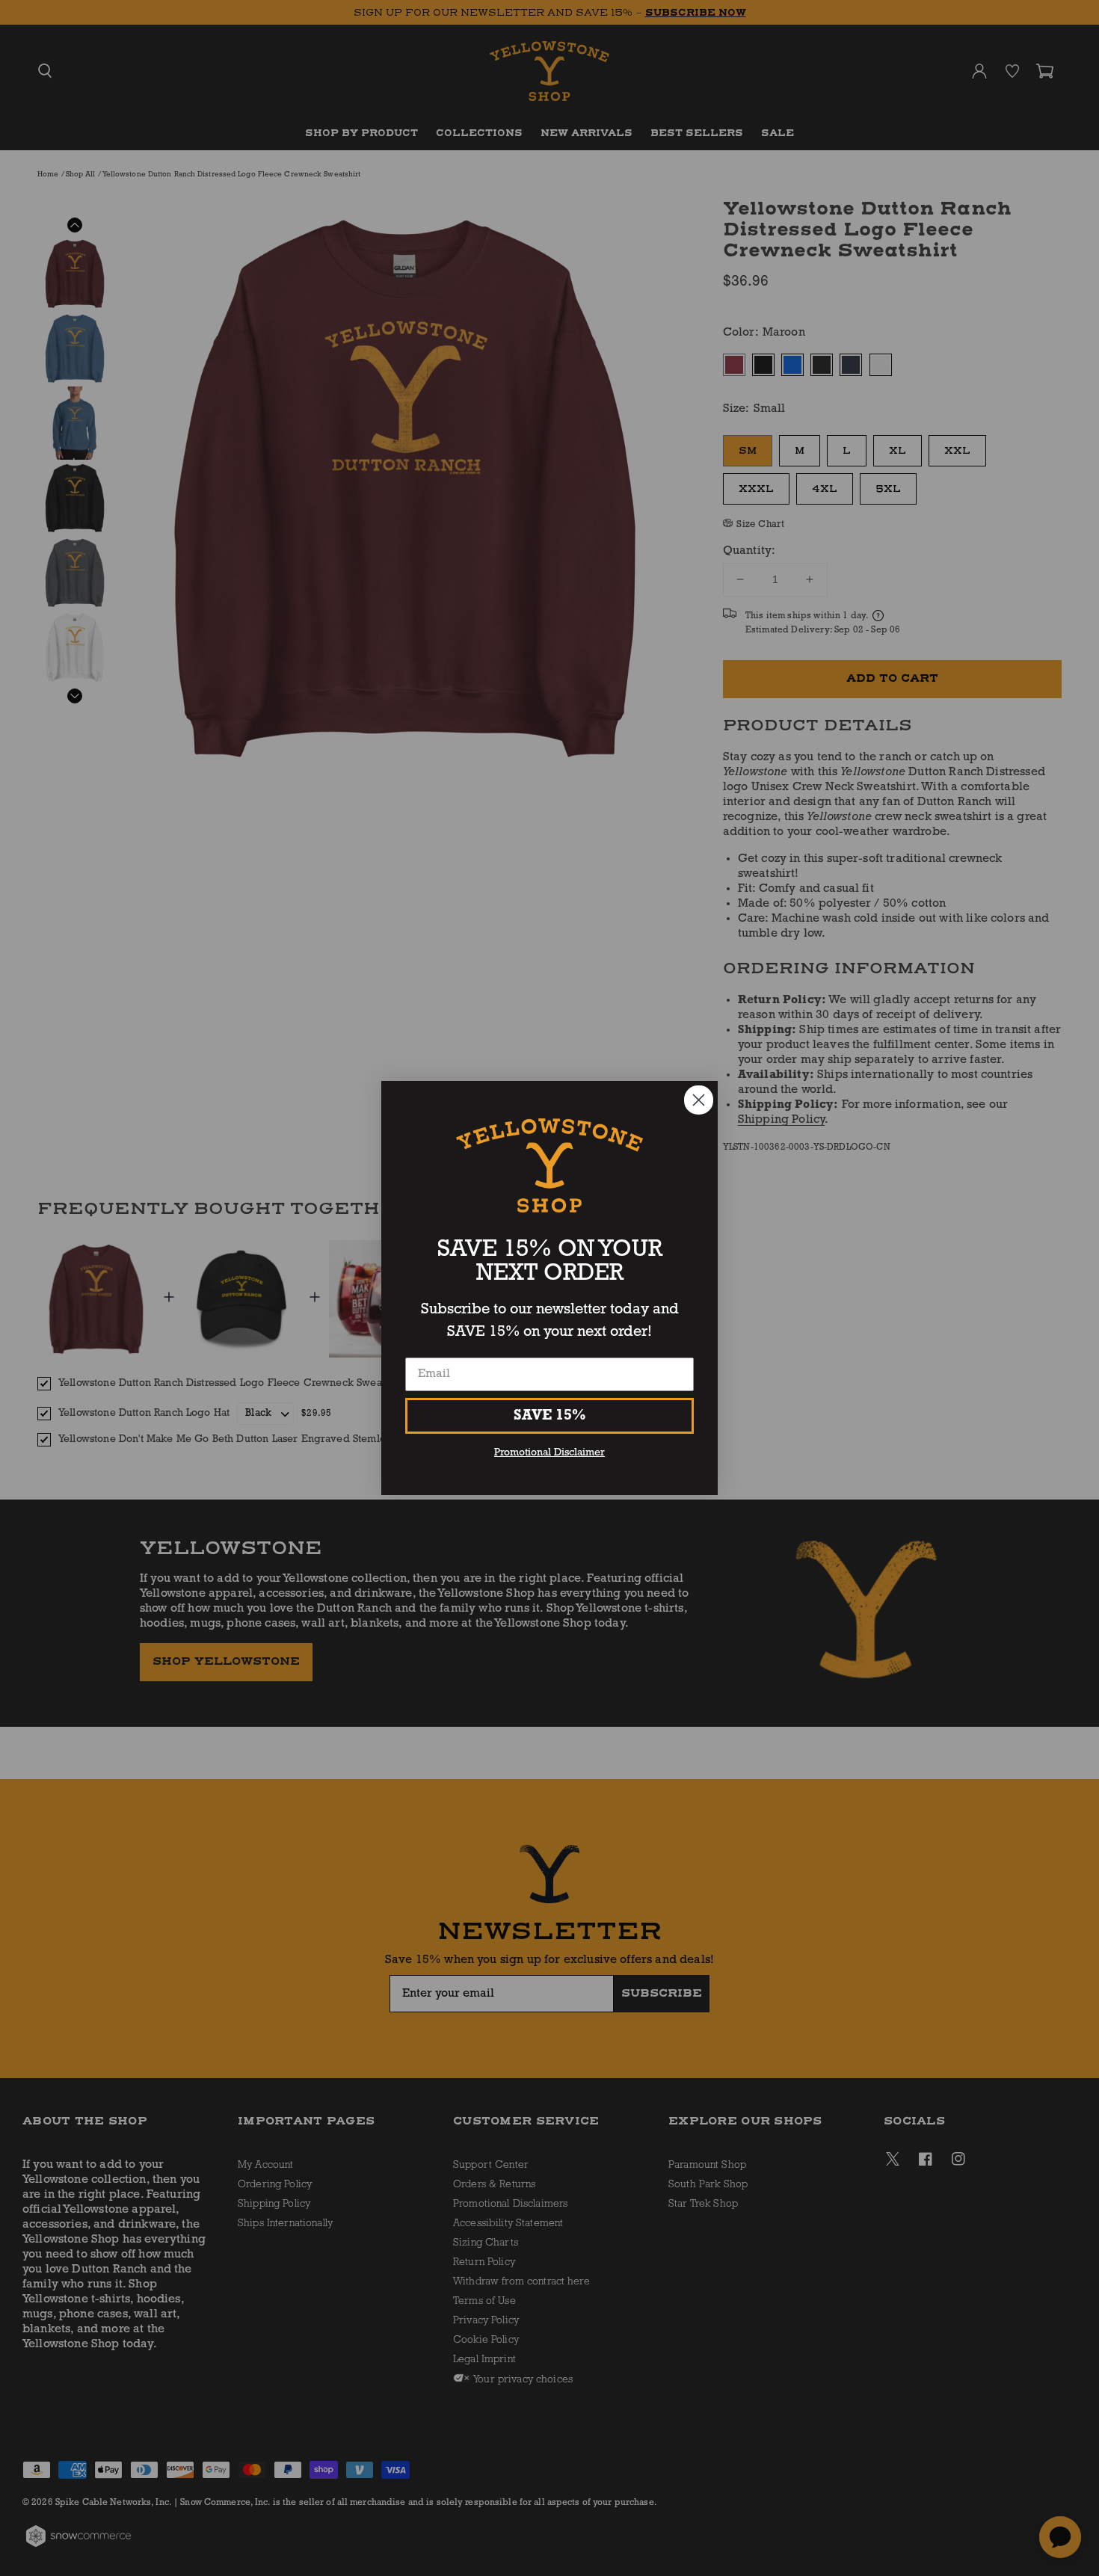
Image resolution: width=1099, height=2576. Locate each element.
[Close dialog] (699, 1100)
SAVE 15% (550, 1416)
